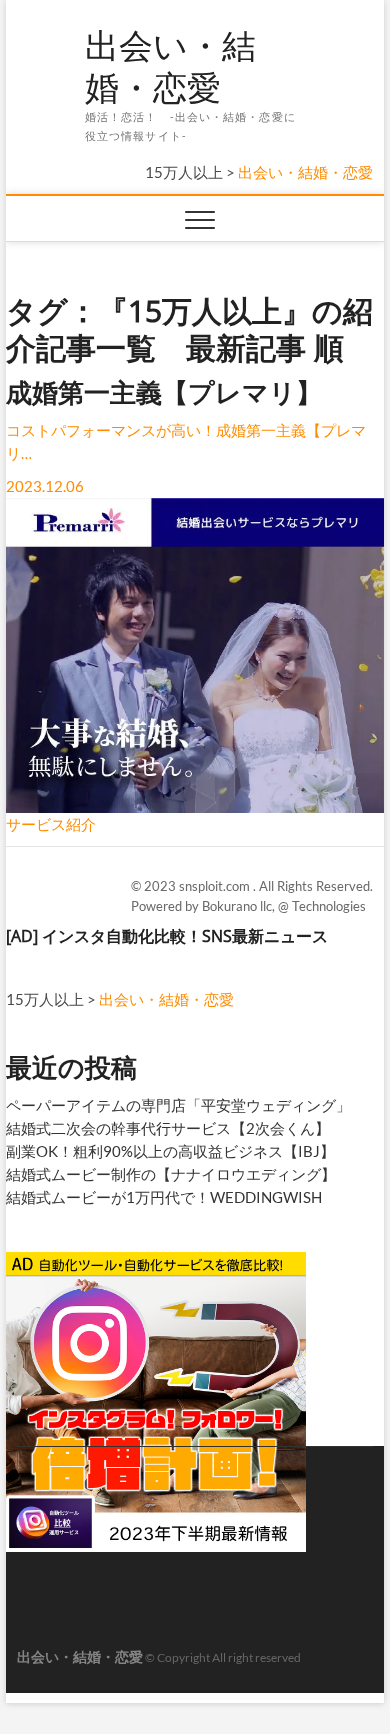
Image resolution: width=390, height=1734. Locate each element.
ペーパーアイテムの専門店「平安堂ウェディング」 (178, 1105)
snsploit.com (216, 886)
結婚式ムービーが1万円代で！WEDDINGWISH (164, 1197)
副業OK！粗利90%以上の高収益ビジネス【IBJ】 (170, 1151)
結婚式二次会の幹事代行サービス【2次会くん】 (168, 1128)
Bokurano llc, (240, 906)
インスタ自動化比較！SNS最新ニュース (185, 936)
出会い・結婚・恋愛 (170, 66)
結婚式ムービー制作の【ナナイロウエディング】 (171, 1174)
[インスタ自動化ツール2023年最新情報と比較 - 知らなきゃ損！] (156, 1260)
